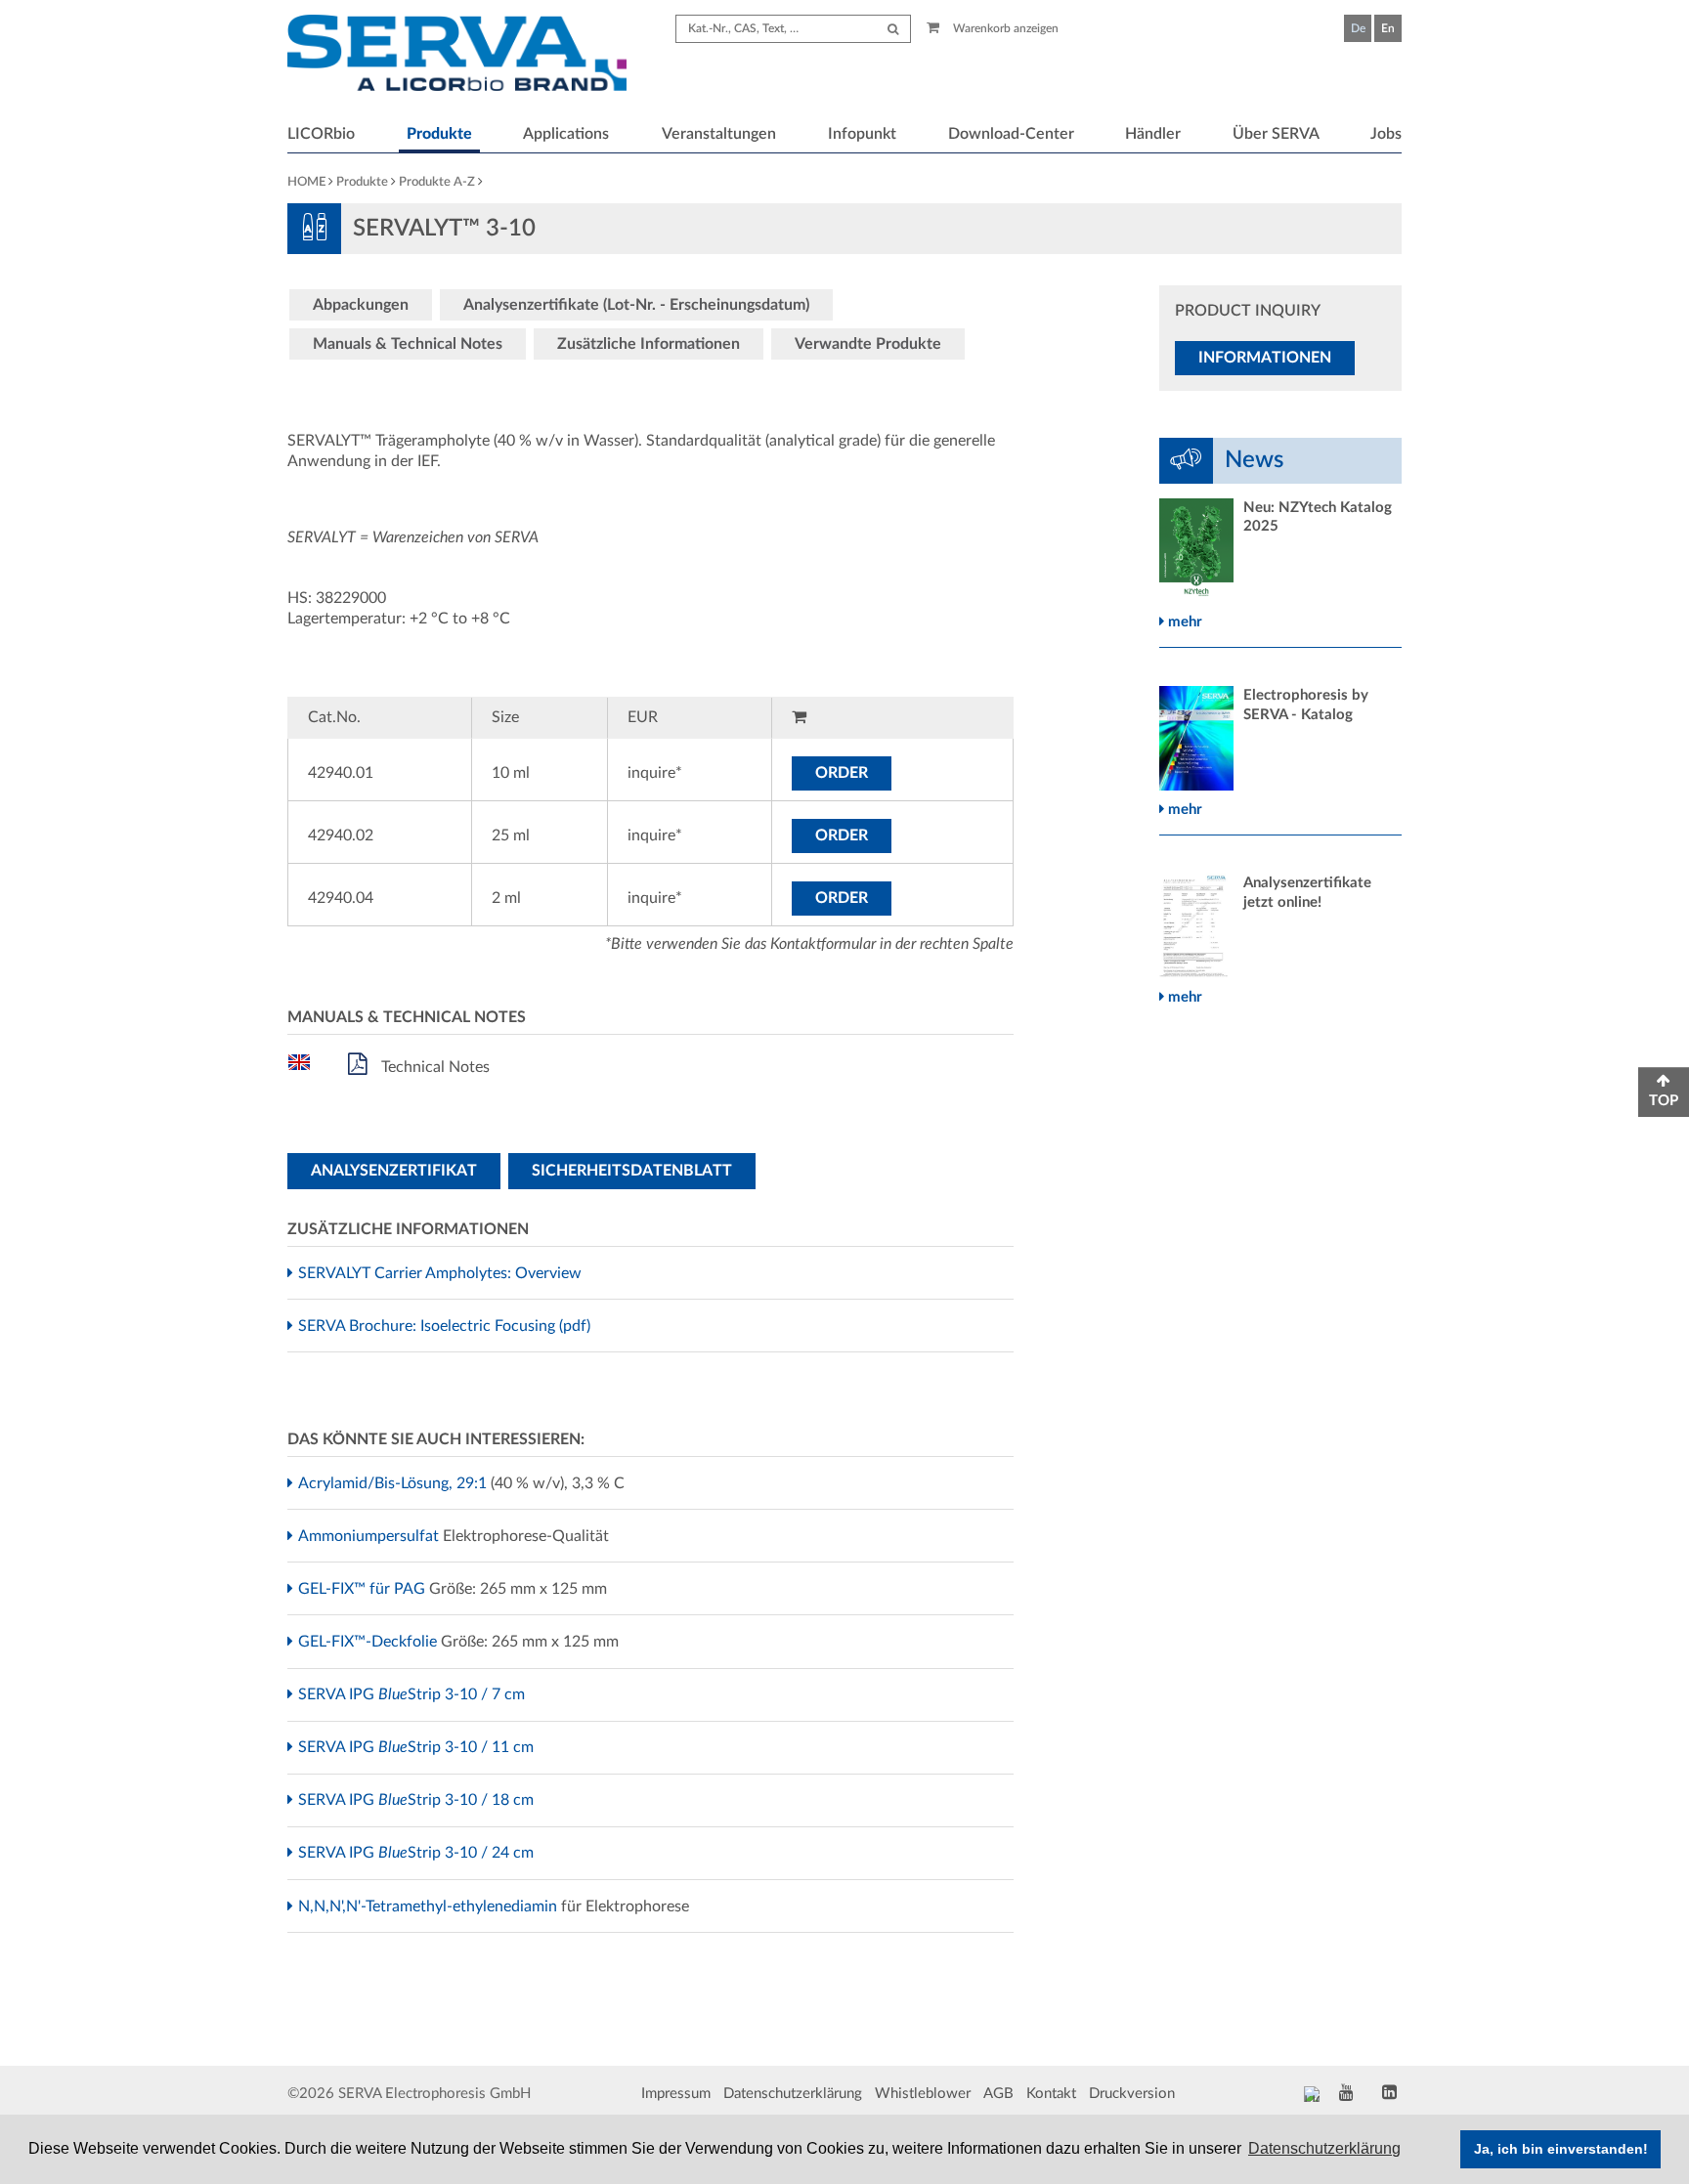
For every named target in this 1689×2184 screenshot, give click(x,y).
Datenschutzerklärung (793, 2094)
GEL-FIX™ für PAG (364, 1589)
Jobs (1386, 134)
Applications (566, 134)
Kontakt (1051, 2094)
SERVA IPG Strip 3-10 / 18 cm (418, 1800)
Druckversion (1132, 2094)
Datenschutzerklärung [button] (1324, 2148)
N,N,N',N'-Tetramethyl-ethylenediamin (430, 1906)
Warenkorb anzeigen (1004, 28)
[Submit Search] (893, 29)
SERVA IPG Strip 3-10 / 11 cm (418, 1747)
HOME (306, 182)
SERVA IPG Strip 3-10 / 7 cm (414, 1694)
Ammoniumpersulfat (371, 1536)
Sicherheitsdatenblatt (632, 1171)
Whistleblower (923, 2094)
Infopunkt (862, 134)
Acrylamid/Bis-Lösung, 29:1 (395, 1483)
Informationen (1265, 358)
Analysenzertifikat (394, 1171)
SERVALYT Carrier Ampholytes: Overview (442, 1273)
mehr (1183, 622)
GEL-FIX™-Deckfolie (370, 1642)
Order (842, 773)
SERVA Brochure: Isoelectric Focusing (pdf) (447, 1326)
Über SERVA (1276, 134)
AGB (998, 2094)
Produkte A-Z (437, 182)
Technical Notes (433, 1067)
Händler (1153, 134)
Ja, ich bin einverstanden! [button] (1561, 2149)
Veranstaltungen (719, 134)
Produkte (439, 134)
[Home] (457, 56)
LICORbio (321, 134)
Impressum (676, 2094)
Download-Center (1011, 134)
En (1388, 28)
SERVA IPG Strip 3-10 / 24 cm (418, 1853)
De (1358, 28)
